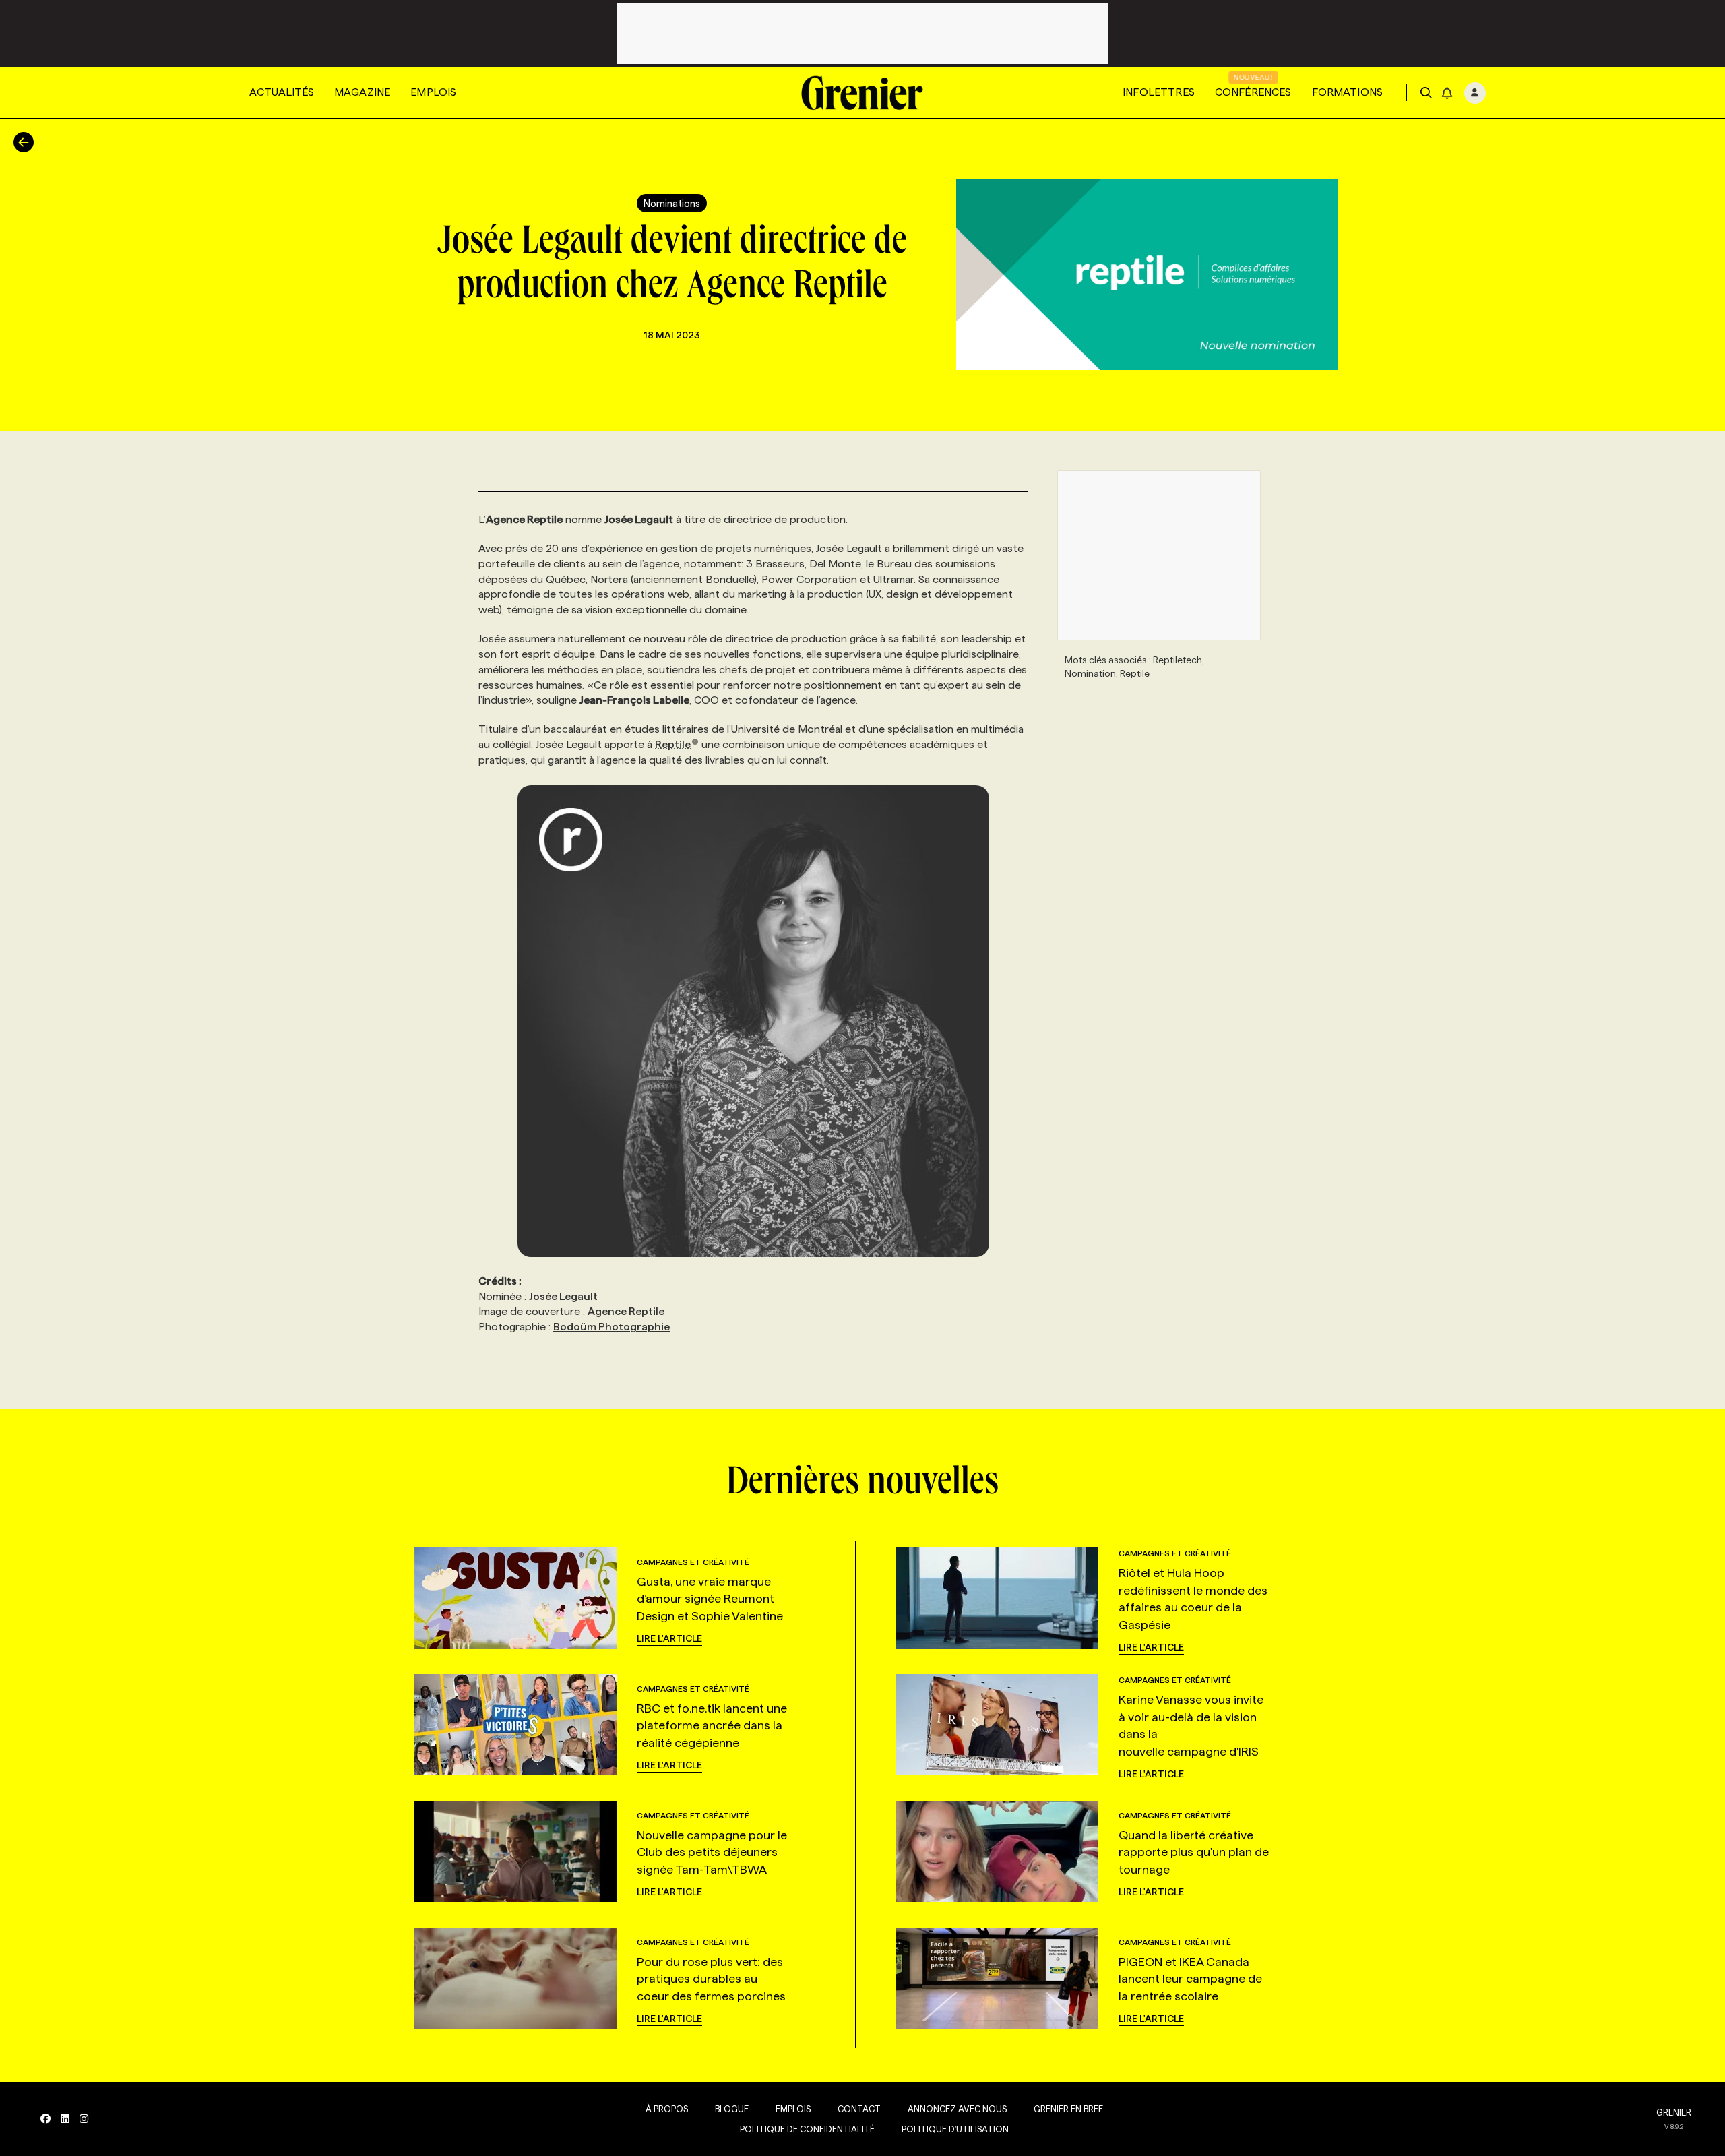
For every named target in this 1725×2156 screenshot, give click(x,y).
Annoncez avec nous (957, 2109)
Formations (1348, 92)
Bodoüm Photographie (611, 1327)
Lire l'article (669, 1638)
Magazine (362, 92)
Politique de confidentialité (807, 2129)
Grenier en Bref (1068, 2109)
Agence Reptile (626, 1311)
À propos (667, 2109)
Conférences (1253, 92)
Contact (859, 2109)
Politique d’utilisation (955, 2129)
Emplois (433, 92)
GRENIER (1674, 2112)
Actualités (282, 92)
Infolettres (1159, 92)
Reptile (673, 744)
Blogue (732, 2109)
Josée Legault (563, 1296)
